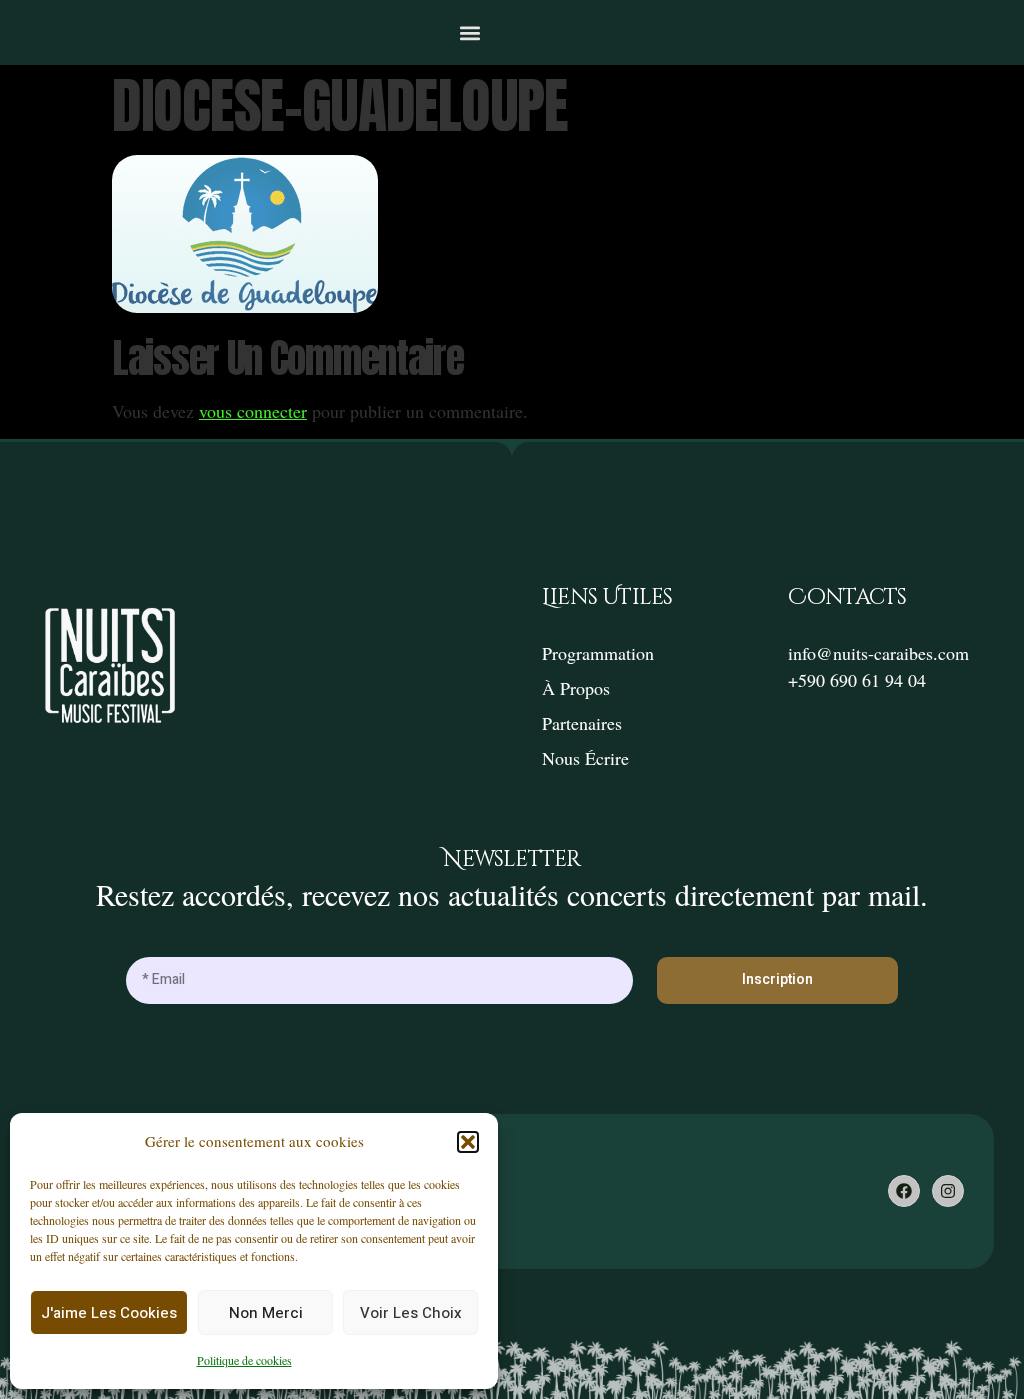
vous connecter (253, 411)
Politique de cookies (244, 1360)
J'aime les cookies (109, 1313)
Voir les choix (411, 1313)
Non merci (266, 1313)
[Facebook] (904, 1191)
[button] (468, 1142)
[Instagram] (948, 1191)
